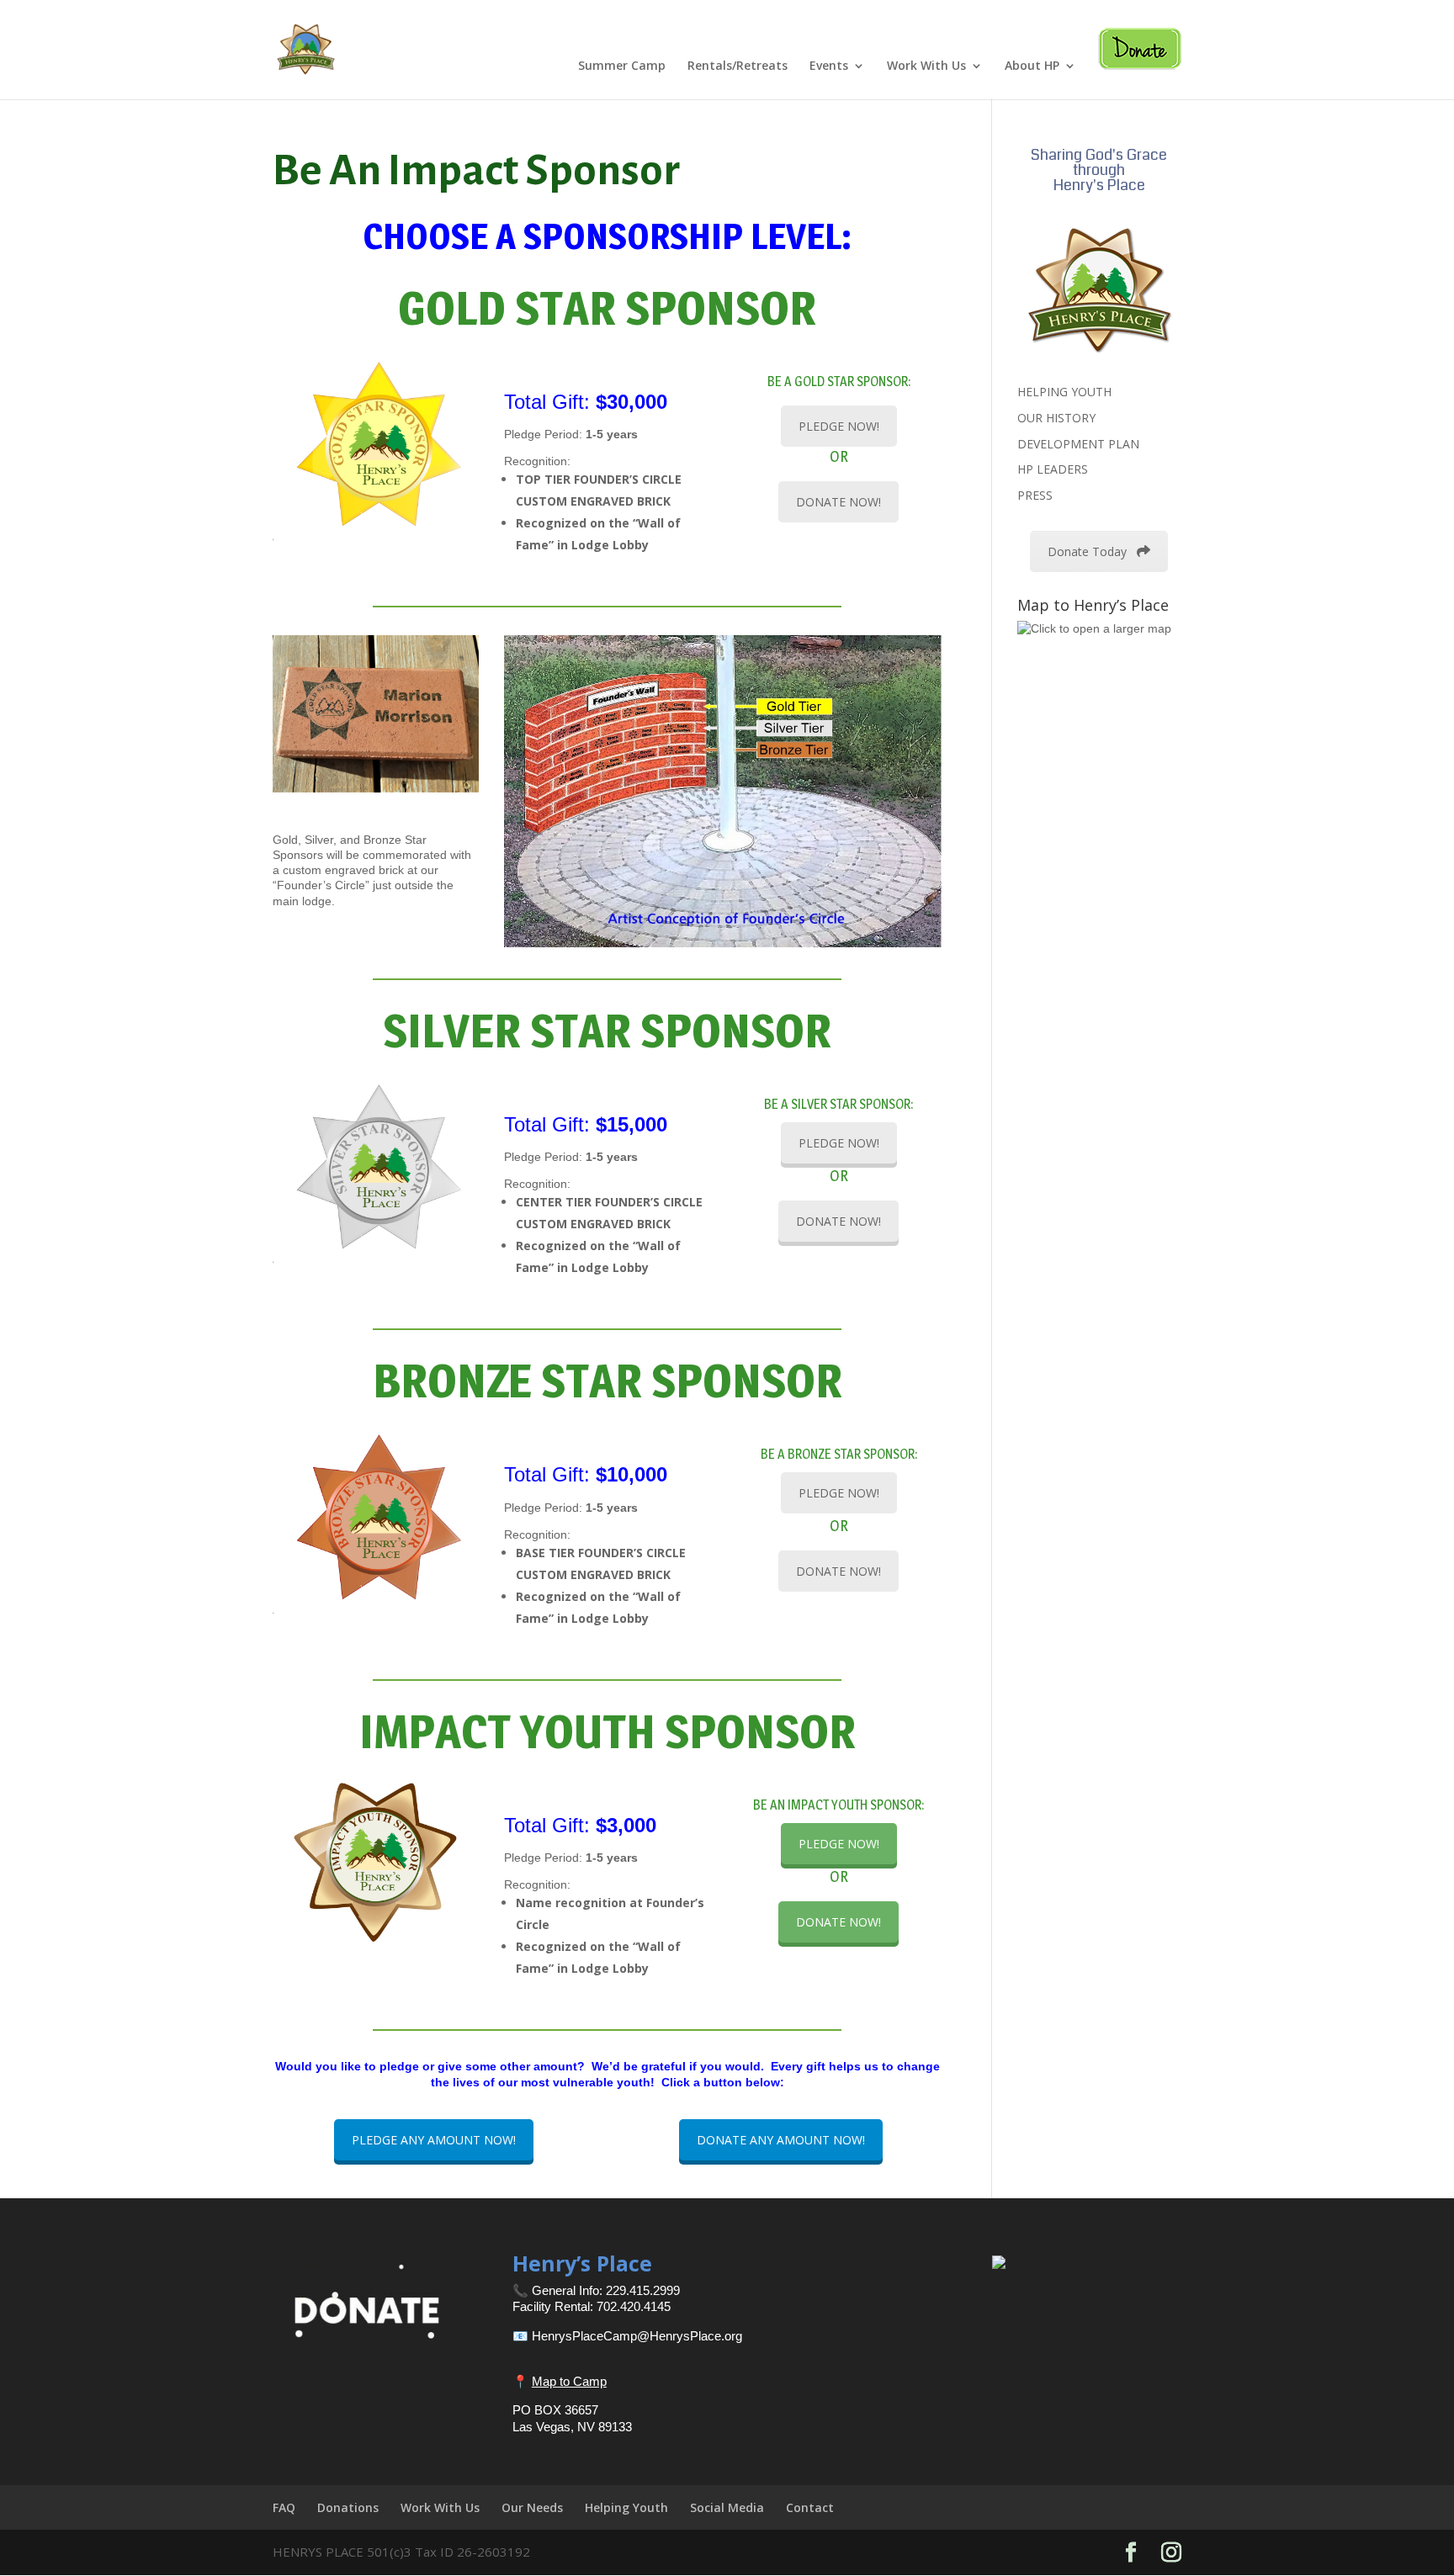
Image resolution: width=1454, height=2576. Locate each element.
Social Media (727, 2507)
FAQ (284, 2507)
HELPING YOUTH (1064, 392)
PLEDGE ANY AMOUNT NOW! (434, 2140)
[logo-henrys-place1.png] (1099, 289)
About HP (1032, 66)
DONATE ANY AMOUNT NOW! (781, 2140)
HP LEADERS (1053, 469)
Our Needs (532, 2507)
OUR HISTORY (1056, 418)
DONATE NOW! (838, 502)
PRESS (1035, 495)
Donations (348, 2507)
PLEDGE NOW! (839, 426)
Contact (810, 2507)
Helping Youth (626, 2507)
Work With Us (926, 66)
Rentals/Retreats (738, 66)
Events (829, 66)
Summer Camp (622, 66)
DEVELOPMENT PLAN (1078, 444)
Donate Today (1087, 551)
